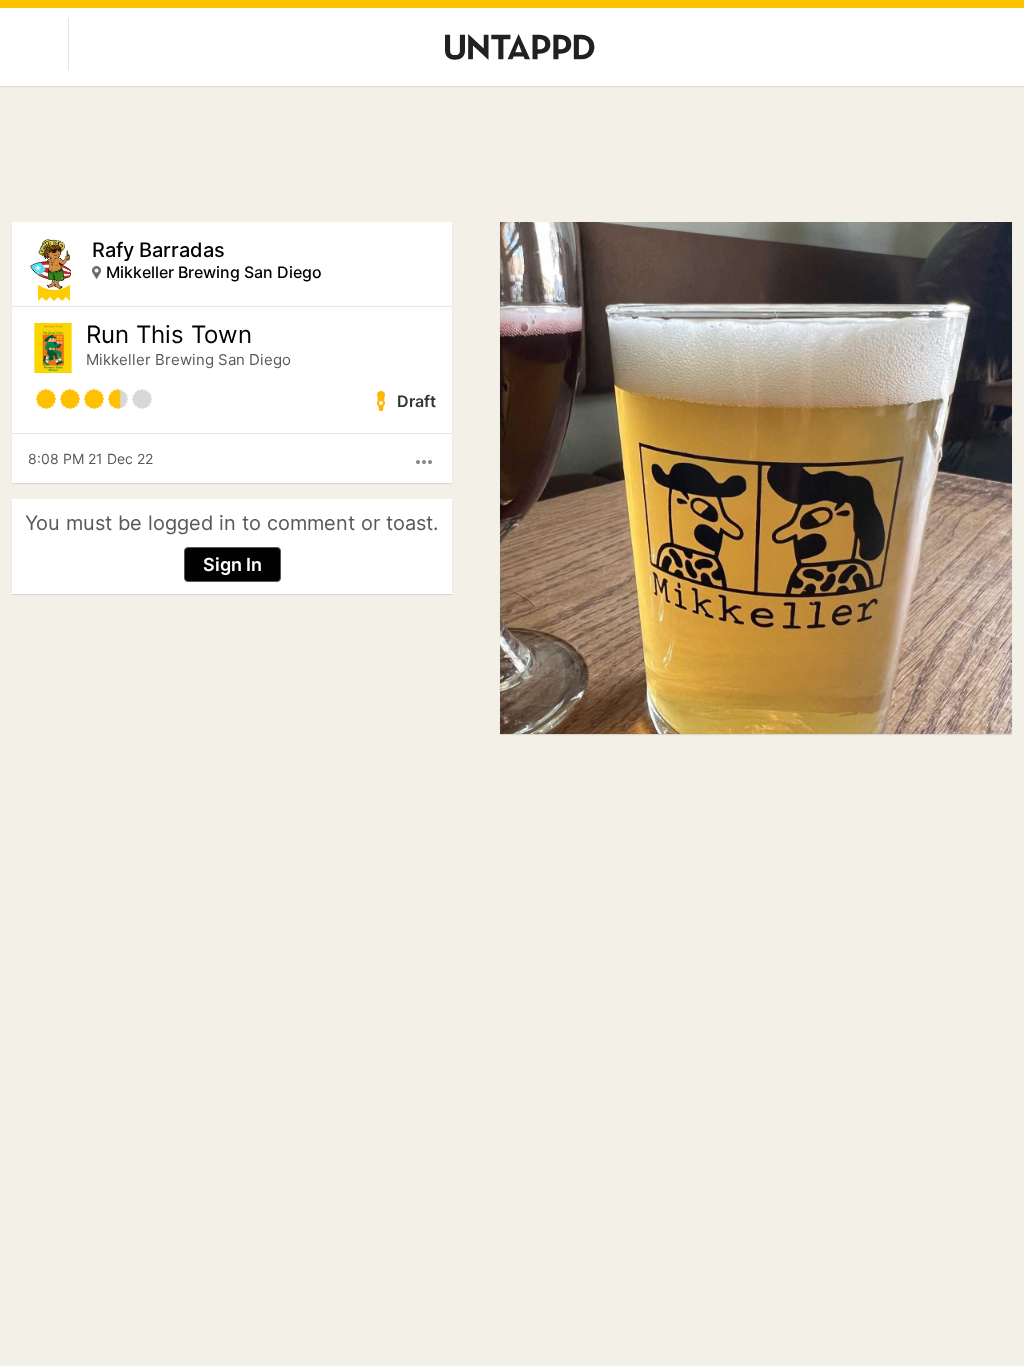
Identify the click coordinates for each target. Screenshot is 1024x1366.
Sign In (232, 564)
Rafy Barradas (158, 250)
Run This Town (169, 335)
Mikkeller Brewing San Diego (214, 272)
